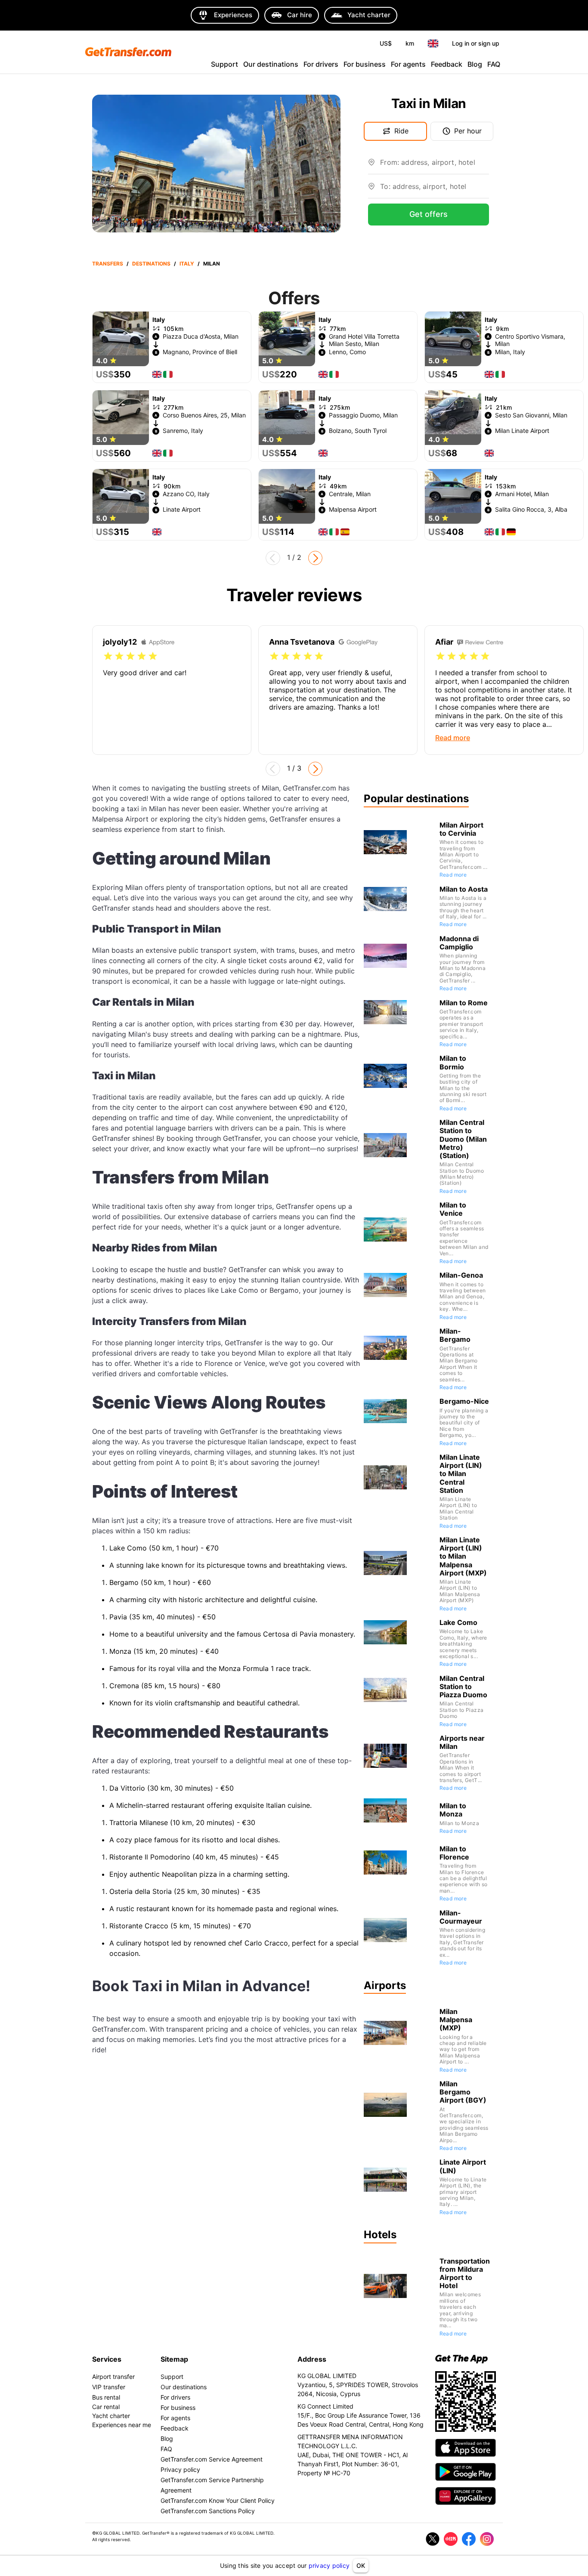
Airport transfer (113, 2377)
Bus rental (106, 2397)
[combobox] (435, 166)
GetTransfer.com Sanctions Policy (208, 2511)
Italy (187, 264)
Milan (212, 264)
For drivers (321, 64)
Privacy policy (180, 2469)
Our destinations (271, 64)
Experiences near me (122, 2425)
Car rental (106, 2407)
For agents (408, 64)
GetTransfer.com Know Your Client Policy (218, 2500)
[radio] (108, 656)
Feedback (447, 64)
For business (365, 64)
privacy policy (329, 2565)
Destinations (151, 264)
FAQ (494, 64)
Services (107, 2359)
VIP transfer (109, 2387)
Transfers (108, 264)
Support (224, 64)
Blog (475, 64)
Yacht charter (111, 2416)
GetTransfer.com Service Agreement (212, 2459)
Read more (453, 875)
